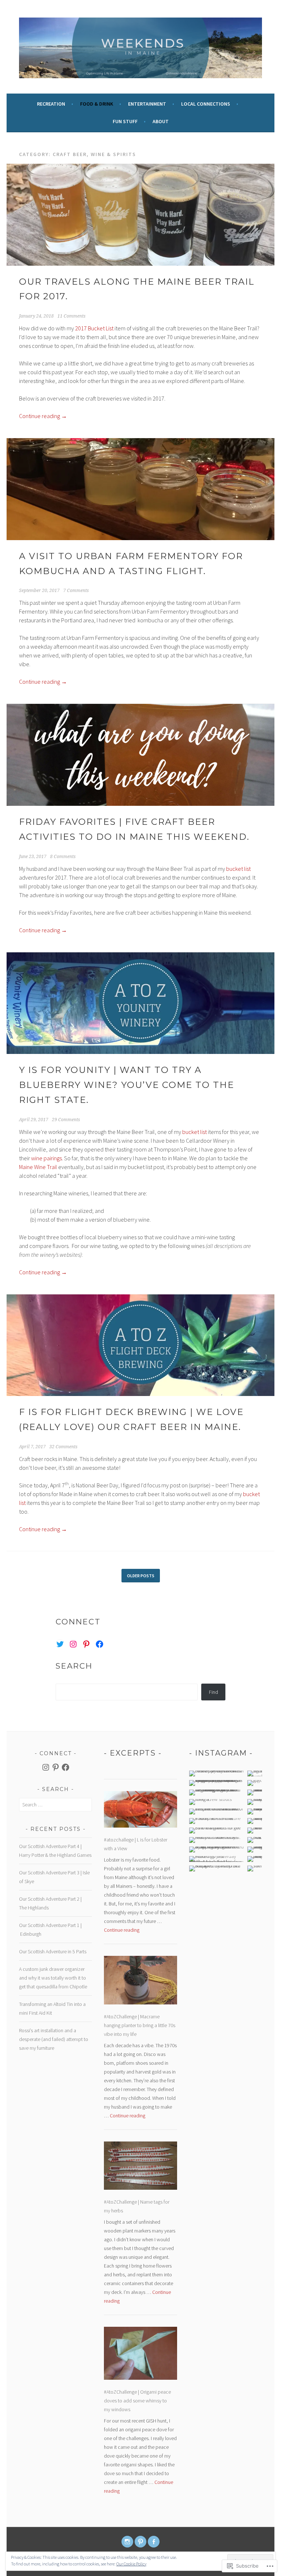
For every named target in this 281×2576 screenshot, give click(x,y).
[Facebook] (100, 1644)
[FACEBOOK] (154, 2542)
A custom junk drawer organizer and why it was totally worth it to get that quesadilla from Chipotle (53, 1978)
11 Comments (72, 316)
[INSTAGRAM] (127, 2542)
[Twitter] (60, 1644)
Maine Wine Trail (39, 1167)
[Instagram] (73, 1644)
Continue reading (43, 416)
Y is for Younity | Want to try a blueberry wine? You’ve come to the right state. (127, 1085)
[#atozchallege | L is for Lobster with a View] (140, 1811)
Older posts (141, 1576)
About (161, 121)
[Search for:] (55, 1805)
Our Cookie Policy (131, 2564)
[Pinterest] (86, 1644)
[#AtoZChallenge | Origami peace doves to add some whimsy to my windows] (140, 2355)
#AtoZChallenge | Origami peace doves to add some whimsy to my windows (137, 2401)
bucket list (238, 869)
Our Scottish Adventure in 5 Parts (53, 1951)
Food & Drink (97, 104)
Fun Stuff (125, 121)
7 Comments (76, 591)
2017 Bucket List (94, 328)
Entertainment (147, 104)
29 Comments (66, 1120)
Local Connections (206, 104)
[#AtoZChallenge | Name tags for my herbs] (140, 2167)
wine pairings (46, 1158)
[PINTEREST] (140, 2542)
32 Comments (63, 1447)
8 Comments (63, 857)
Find (213, 1692)
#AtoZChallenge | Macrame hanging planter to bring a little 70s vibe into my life (140, 2025)
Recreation (51, 104)
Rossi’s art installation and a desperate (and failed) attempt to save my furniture (54, 2039)
